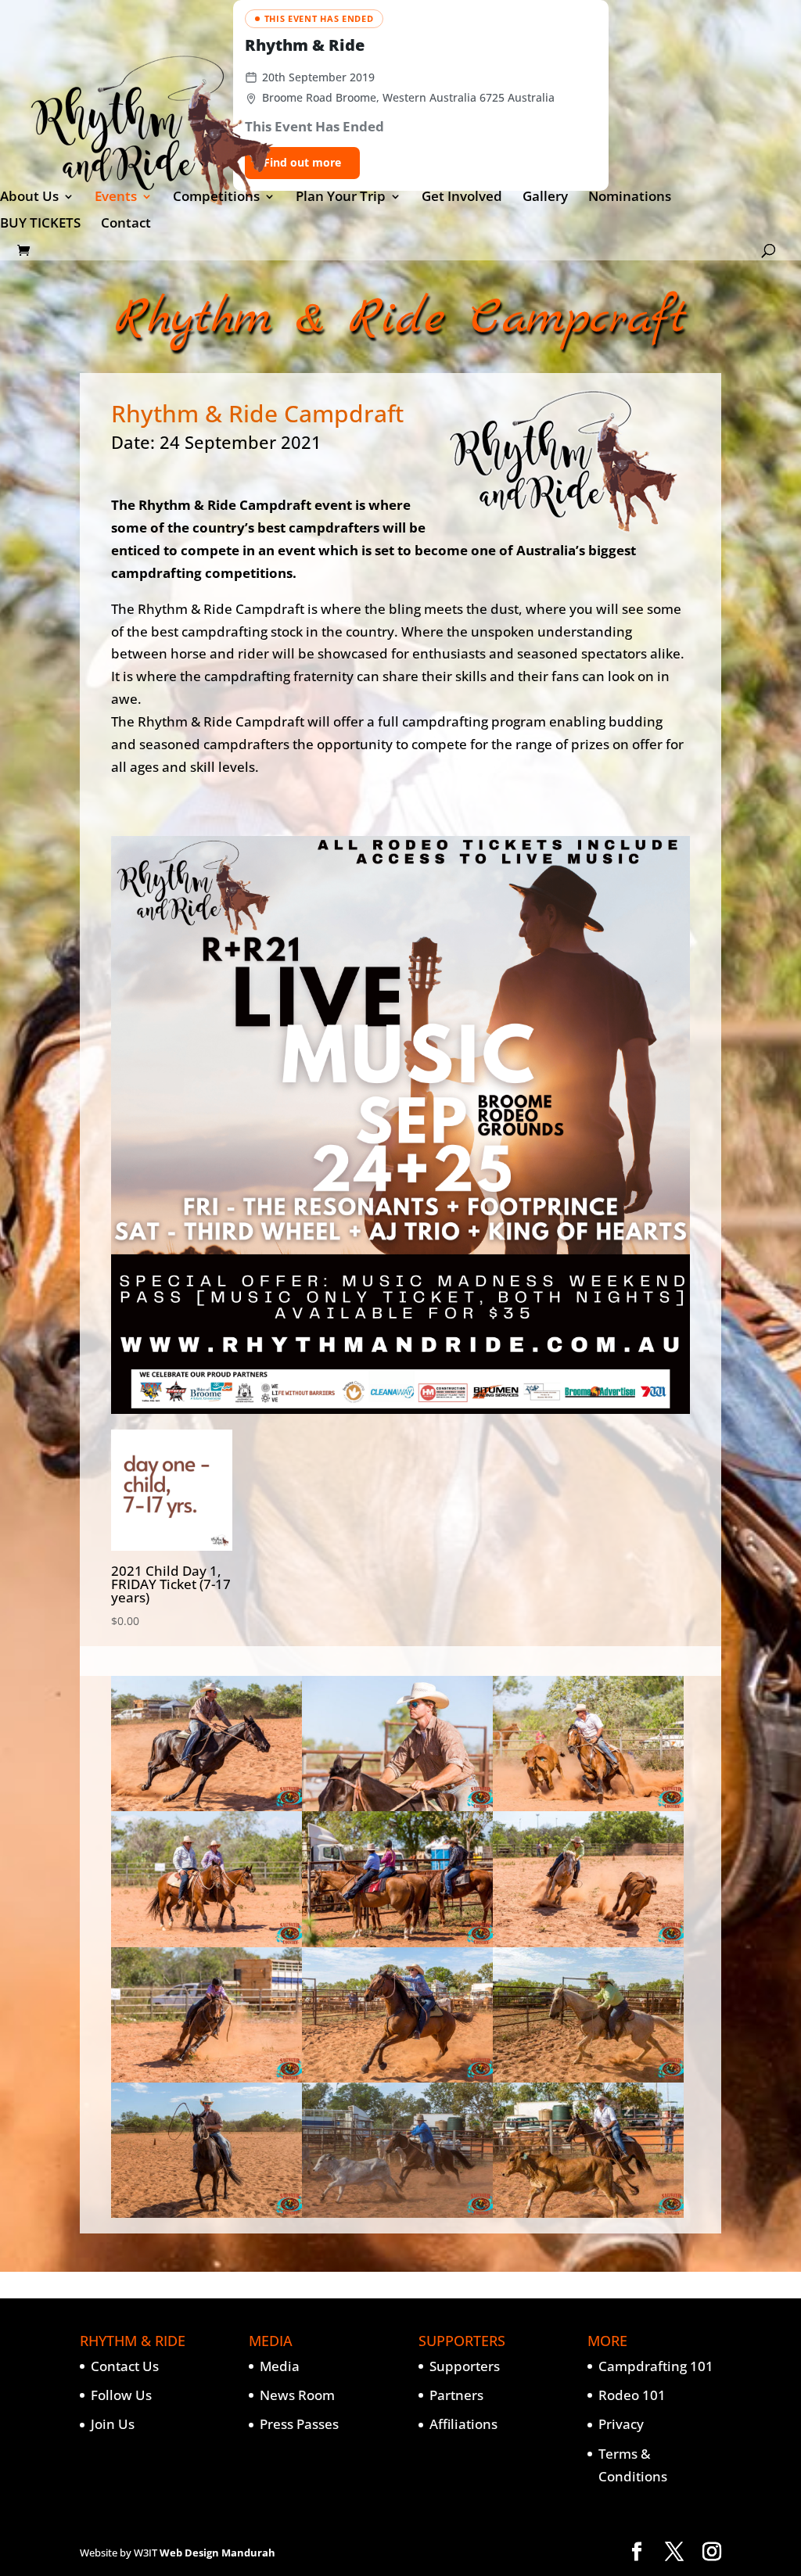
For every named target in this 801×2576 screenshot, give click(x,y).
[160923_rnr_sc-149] (397, 1806)
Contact (126, 224)
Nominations (630, 198)
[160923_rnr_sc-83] (207, 1942)
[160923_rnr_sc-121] (588, 1806)
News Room (297, 2395)
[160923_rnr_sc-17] (397, 2077)
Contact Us (125, 2366)
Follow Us (121, 2395)
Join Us (113, 2424)
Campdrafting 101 (656, 2366)
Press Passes (299, 2424)
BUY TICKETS (40, 224)
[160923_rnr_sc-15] (207, 2213)
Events (116, 198)
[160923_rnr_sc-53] (207, 2077)
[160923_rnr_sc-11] (588, 2213)
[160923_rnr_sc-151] (207, 1806)
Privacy (621, 2424)
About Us (29, 198)
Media (280, 2366)
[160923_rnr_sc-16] (588, 2077)
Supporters (465, 2366)
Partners (456, 2395)
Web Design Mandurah (217, 2553)
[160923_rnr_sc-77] (397, 1942)
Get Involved (462, 198)
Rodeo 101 (632, 2395)
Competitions (216, 198)
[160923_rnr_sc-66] (588, 1942)
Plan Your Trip (341, 198)
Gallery (545, 198)
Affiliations (463, 2424)
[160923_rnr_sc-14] (397, 2213)
